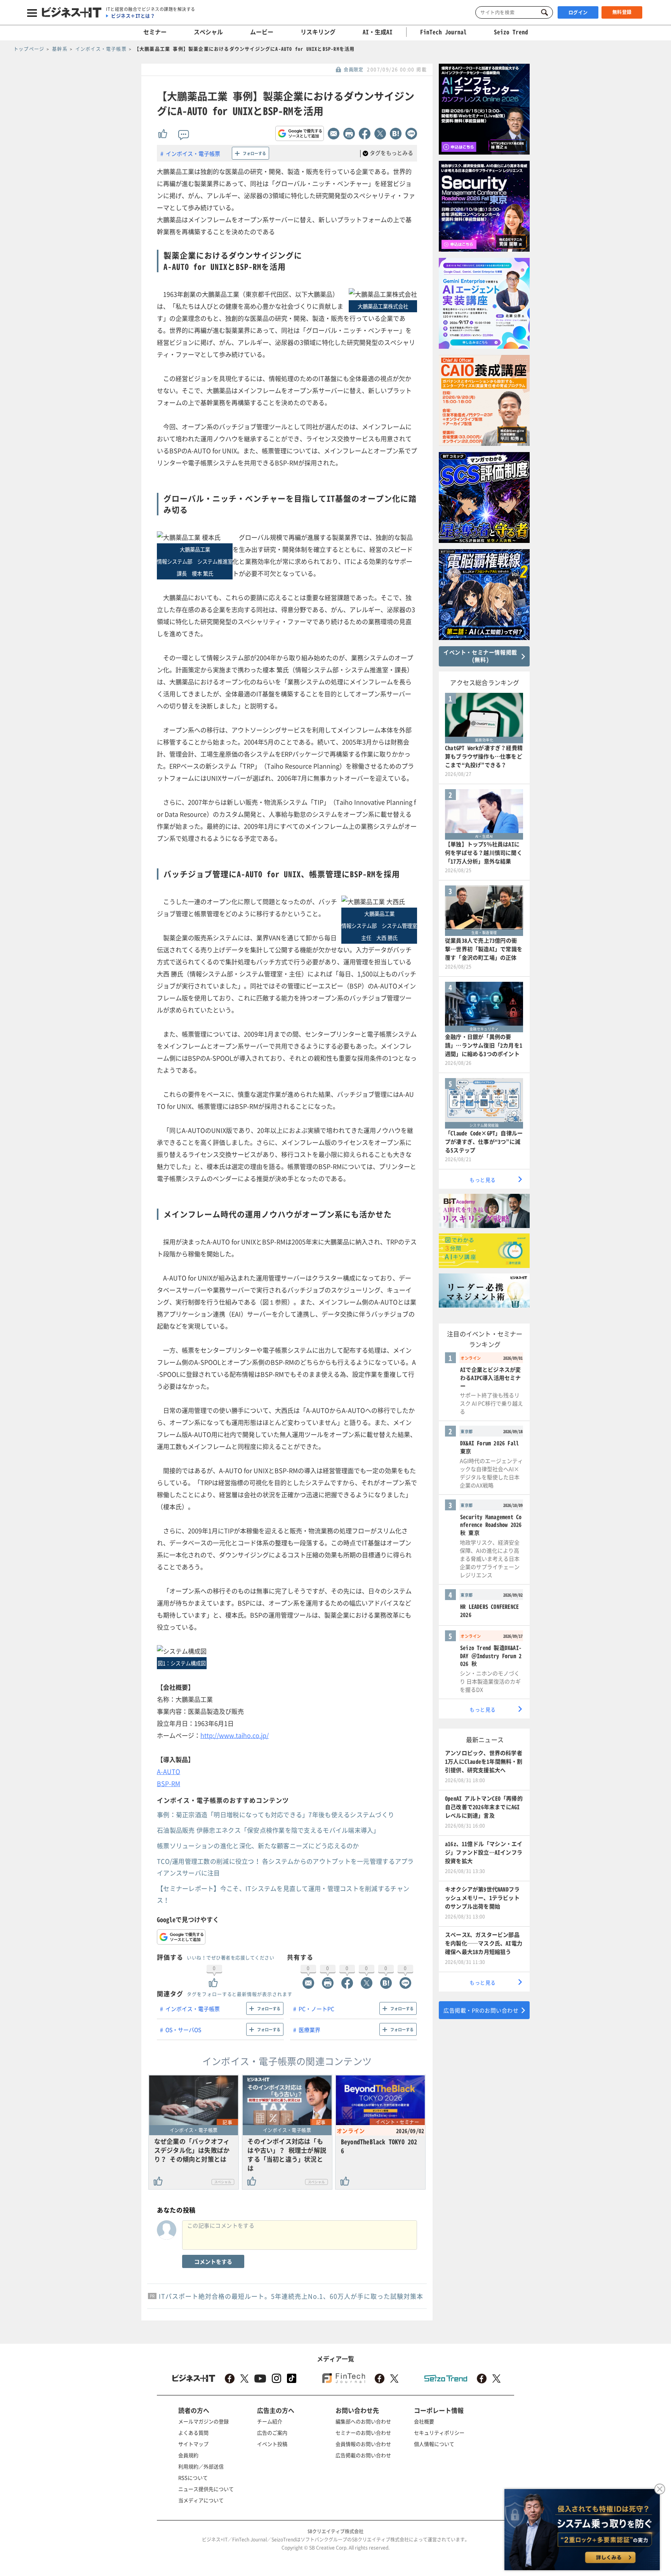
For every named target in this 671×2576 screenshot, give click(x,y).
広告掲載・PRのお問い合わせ (481, 2010)
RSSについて (193, 2478)
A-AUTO (169, 1771)
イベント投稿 (272, 2444)
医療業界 (309, 2030)
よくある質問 (193, 2433)
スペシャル (208, 32)
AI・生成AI (378, 32)
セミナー (155, 32)
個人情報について (434, 2444)
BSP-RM (169, 1783)
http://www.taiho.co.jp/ (235, 1735)
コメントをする (213, 2261)
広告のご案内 (272, 2433)
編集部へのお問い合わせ (363, 2421)
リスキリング (318, 32)
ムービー (262, 32)
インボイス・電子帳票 (193, 153)
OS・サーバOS (183, 2030)
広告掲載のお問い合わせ (363, 2455)
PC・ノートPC (316, 2009)
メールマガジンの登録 (203, 2421)
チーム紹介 (270, 2421)
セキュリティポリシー (439, 2433)
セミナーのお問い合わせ (363, 2433)
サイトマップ (193, 2444)
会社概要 (424, 2421)
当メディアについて (201, 2500)
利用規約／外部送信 (201, 2466)
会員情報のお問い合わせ (363, 2444)
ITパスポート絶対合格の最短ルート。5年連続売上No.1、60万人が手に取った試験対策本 (291, 2296)
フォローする (254, 153)
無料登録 (622, 12)
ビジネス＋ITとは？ (133, 16)
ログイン (578, 12)
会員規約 (188, 2455)
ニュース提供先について (206, 2489)
